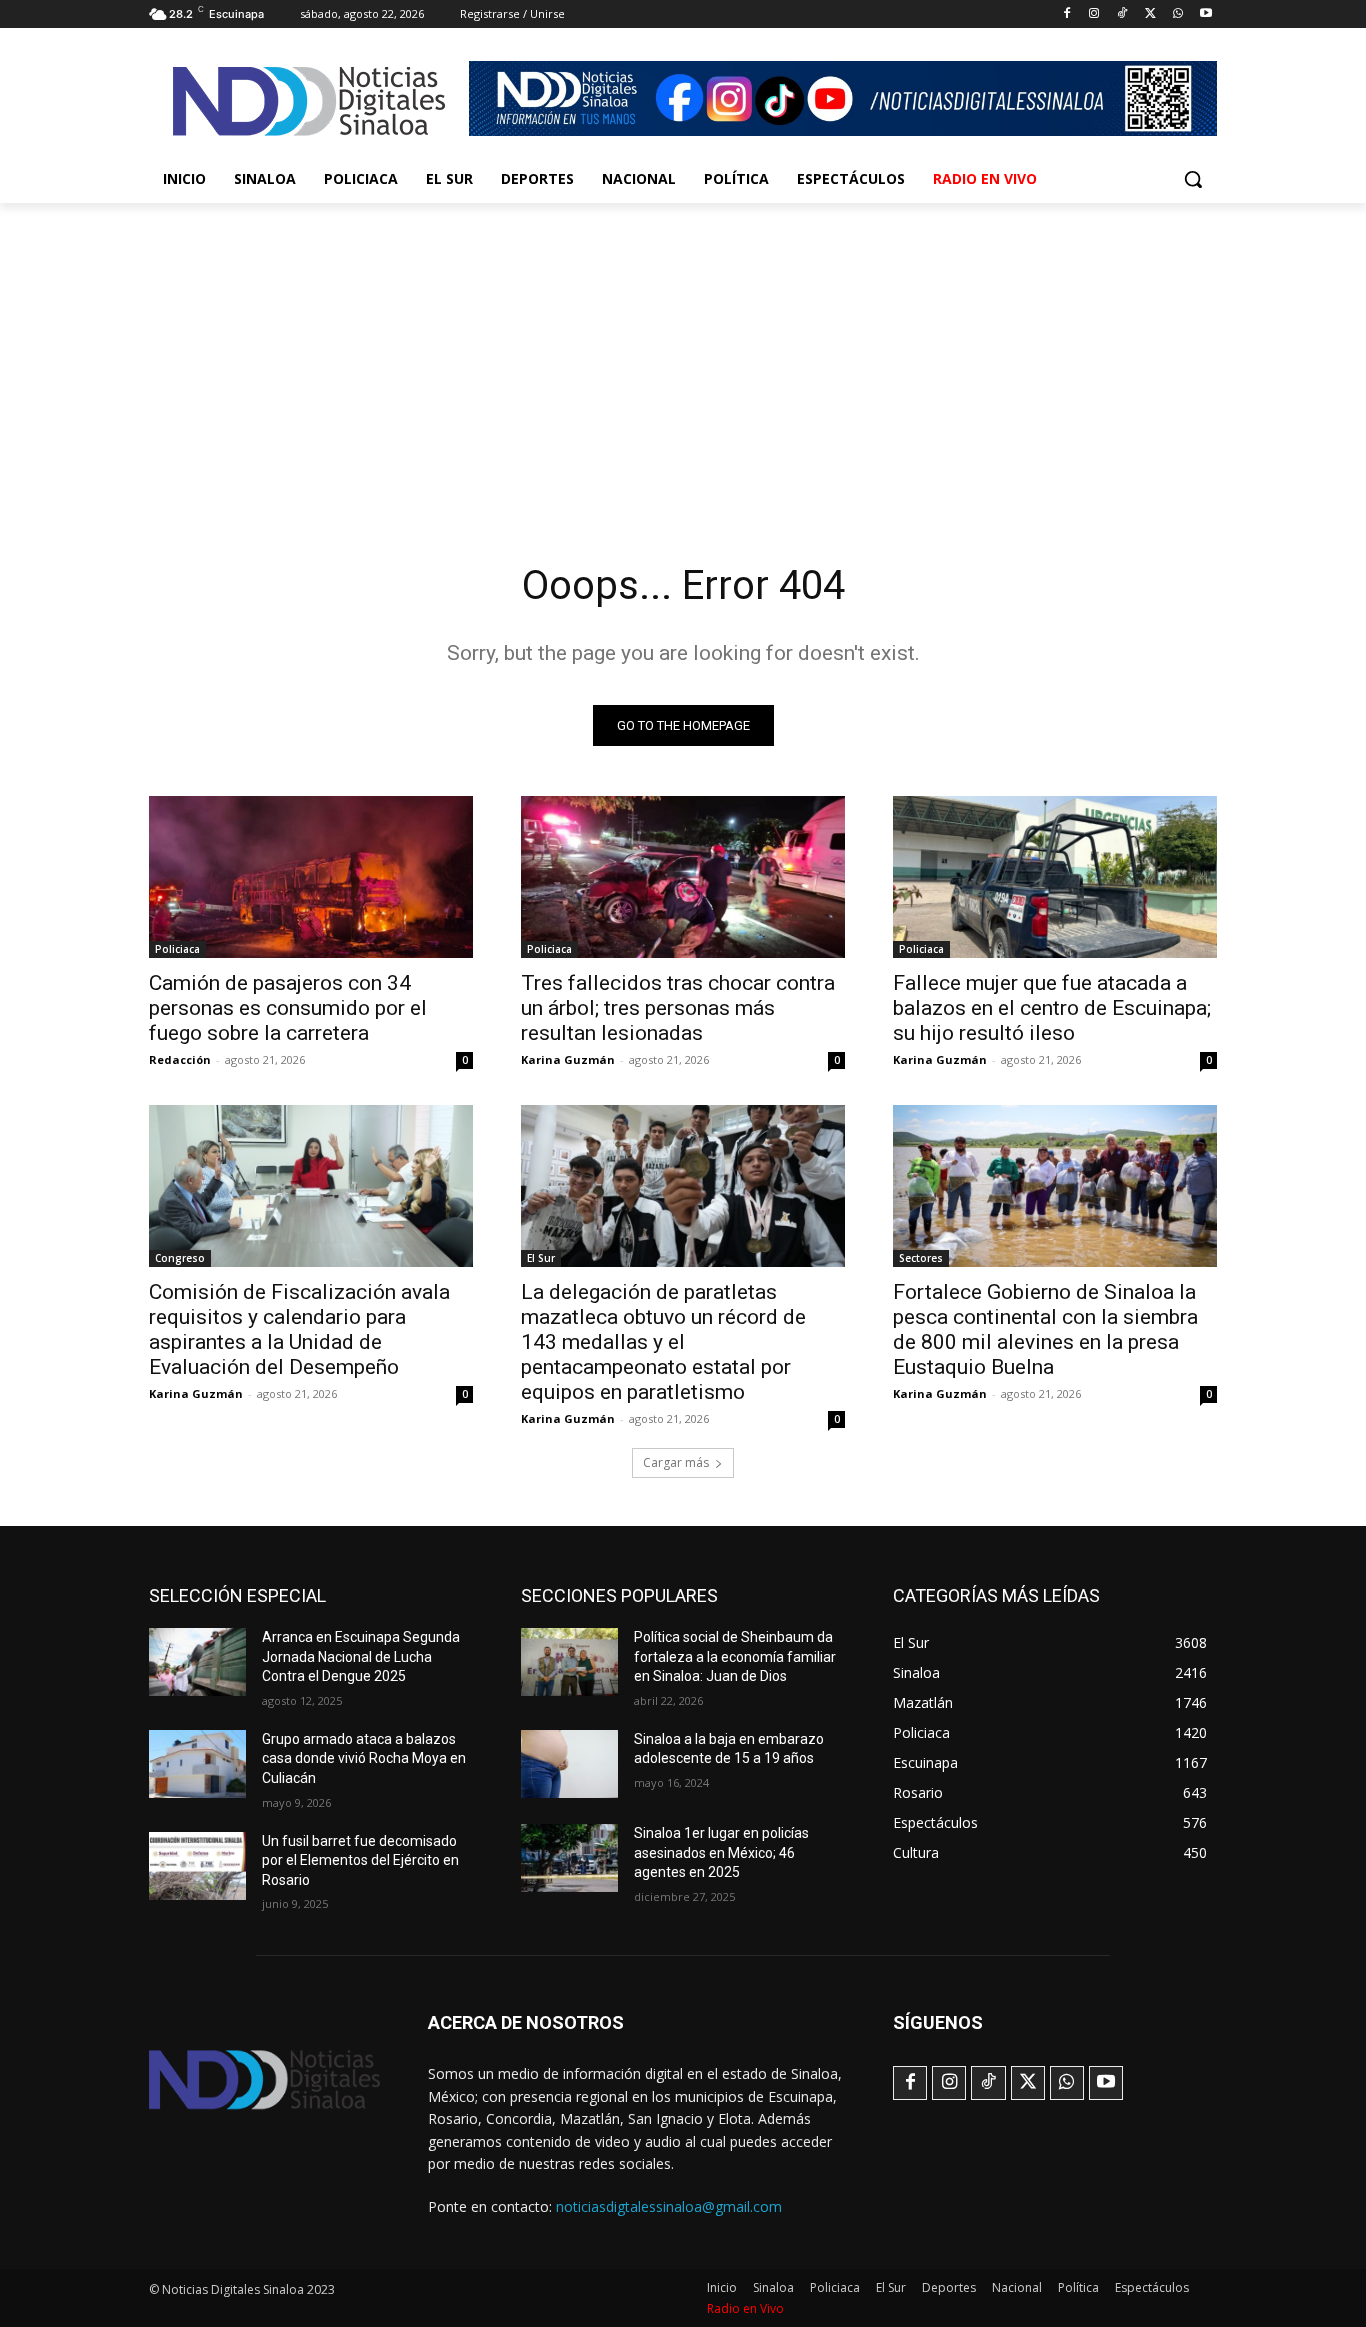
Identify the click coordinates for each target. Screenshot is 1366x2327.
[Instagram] (1094, 14)
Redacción (180, 1059)
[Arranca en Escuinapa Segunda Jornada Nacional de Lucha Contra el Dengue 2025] (197, 1662)
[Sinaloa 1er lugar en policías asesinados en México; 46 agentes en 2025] (569, 1858)
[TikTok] (1122, 14)
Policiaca (177, 949)
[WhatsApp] (1177, 14)
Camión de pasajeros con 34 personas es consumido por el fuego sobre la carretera (288, 1008)
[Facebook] (1066, 14)
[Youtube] (1205, 14)
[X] (1150, 14)
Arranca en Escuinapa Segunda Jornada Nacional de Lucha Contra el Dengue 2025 (361, 1656)
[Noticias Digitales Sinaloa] (309, 101)
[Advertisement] (683, 353)
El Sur (541, 1258)
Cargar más (676, 1462)
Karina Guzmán (568, 1059)
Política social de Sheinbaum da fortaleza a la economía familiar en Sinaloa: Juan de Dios (735, 1656)
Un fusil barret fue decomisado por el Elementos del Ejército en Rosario (360, 1860)
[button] (1193, 179)
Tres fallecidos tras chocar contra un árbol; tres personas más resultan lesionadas (678, 1008)
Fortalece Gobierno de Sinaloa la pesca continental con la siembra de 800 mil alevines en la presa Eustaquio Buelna (1045, 1329)
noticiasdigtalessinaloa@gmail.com (669, 2206)
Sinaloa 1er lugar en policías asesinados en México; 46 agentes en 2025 (721, 1852)
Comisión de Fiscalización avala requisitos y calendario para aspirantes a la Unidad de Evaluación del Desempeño (299, 1329)
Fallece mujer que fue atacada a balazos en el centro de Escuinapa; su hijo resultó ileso (1052, 1008)
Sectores (921, 1258)
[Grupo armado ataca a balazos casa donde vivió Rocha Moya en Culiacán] (197, 1764)
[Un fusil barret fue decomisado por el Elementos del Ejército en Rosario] (197, 1866)
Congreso (180, 1258)
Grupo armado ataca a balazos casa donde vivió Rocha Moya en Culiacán (364, 1758)
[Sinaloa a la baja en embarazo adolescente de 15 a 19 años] (569, 1764)
